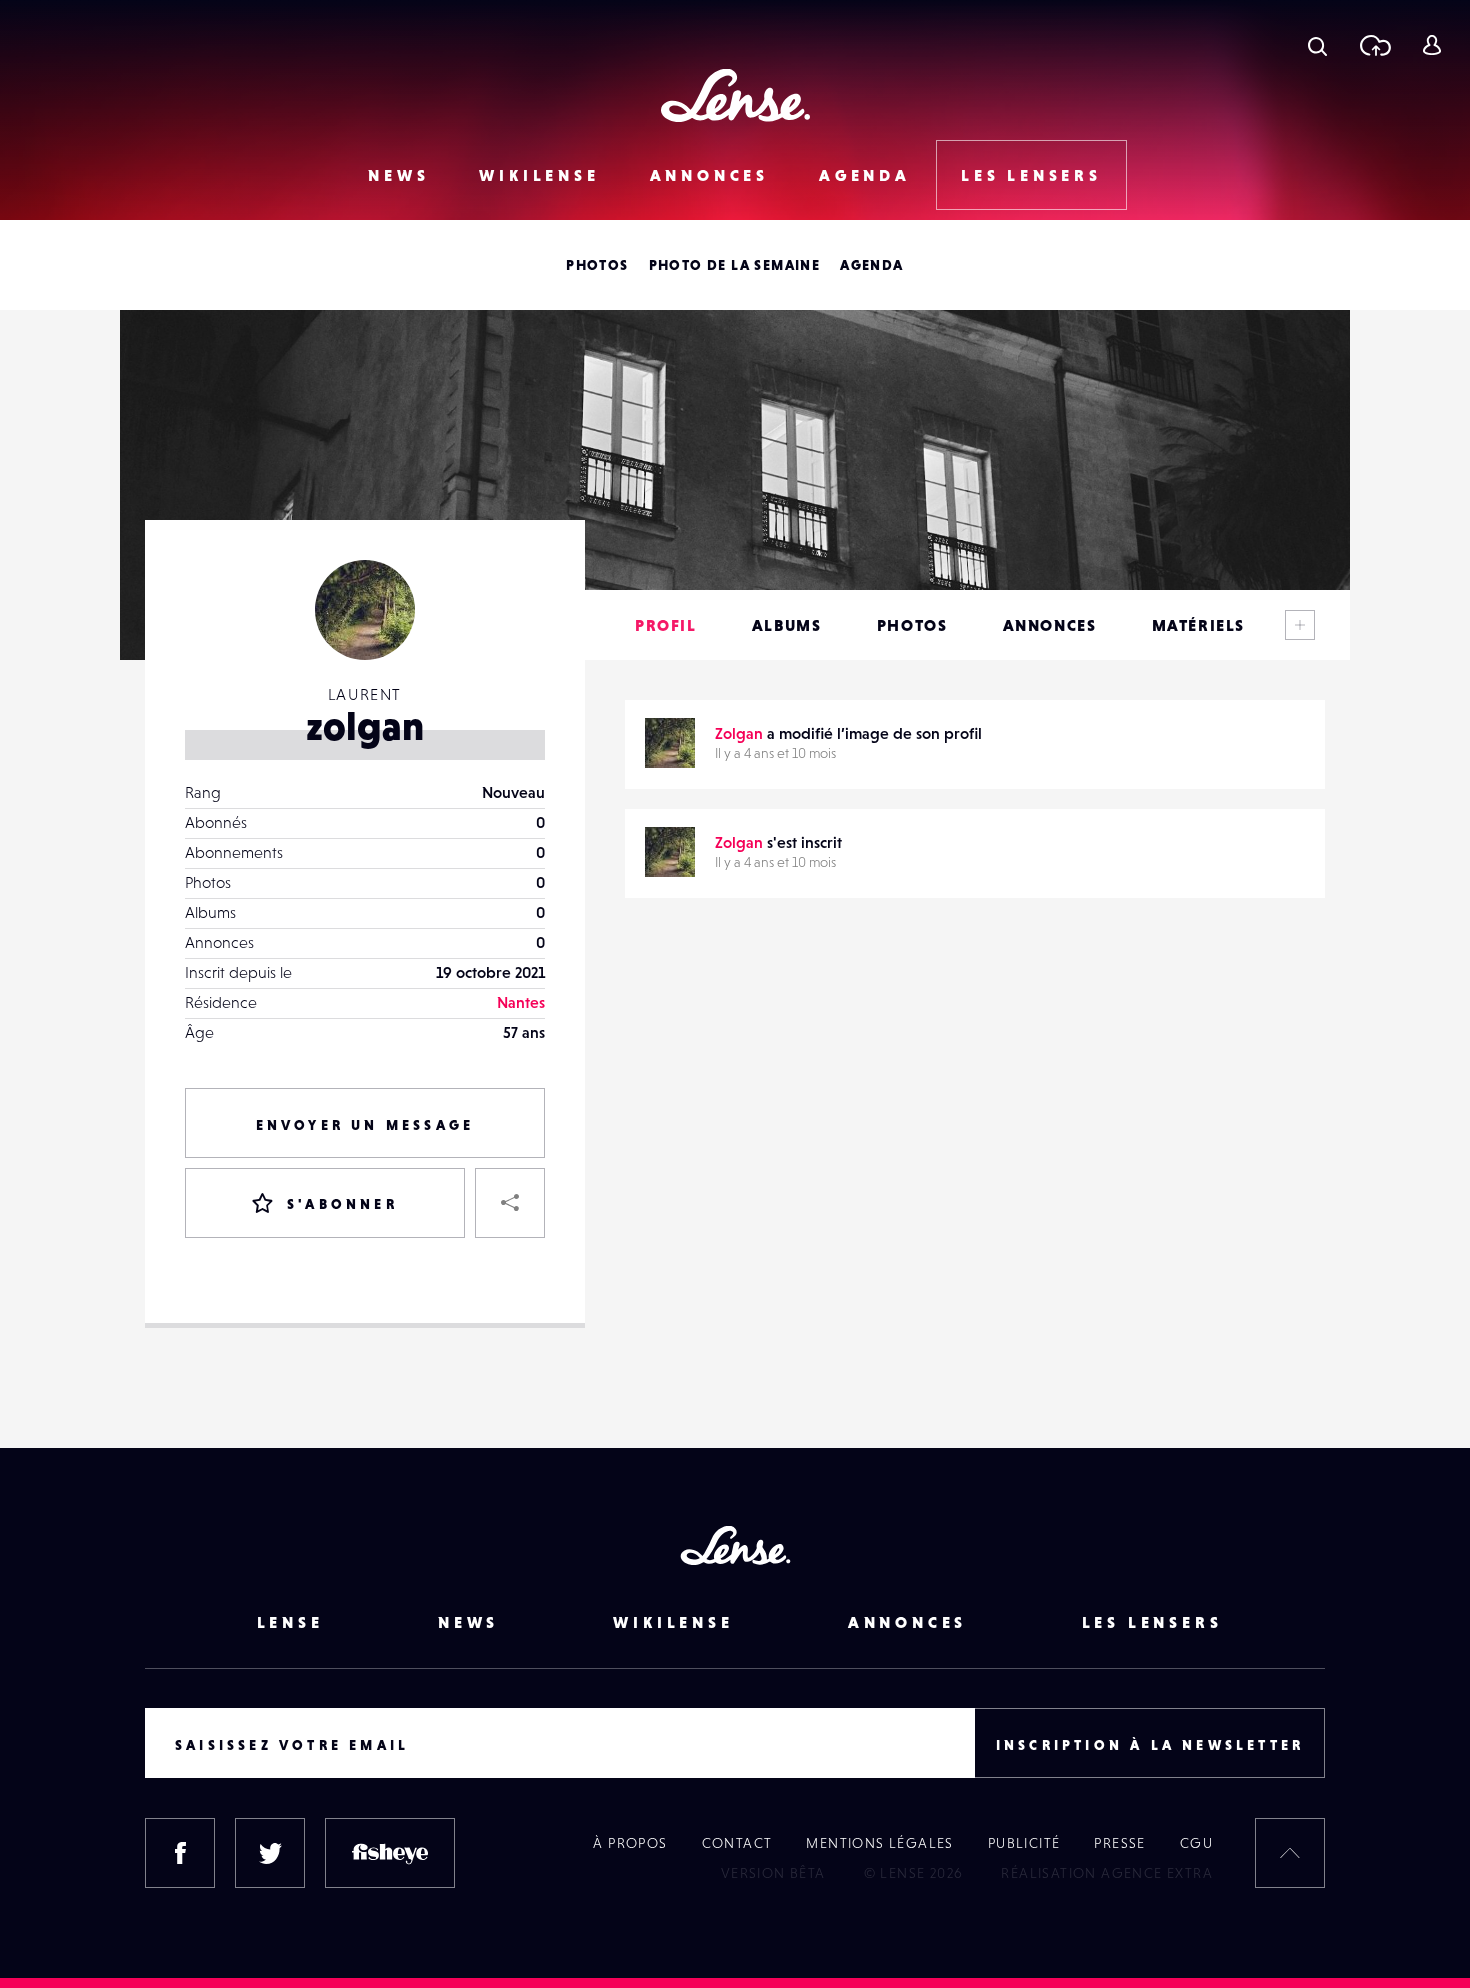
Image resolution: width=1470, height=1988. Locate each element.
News (398, 175)
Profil (666, 625)
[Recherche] (1317, 45)
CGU (1196, 1843)
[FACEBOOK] (180, 1853)
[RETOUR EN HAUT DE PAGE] (1290, 1853)
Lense (290, 1622)
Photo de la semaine (735, 265)
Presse (1119, 1843)
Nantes (521, 1002)
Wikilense (539, 175)
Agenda (865, 175)
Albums (787, 625)
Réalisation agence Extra (1107, 1873)
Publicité (1024, 1843)
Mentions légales (879, 1843)
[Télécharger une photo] (1374, 45)
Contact (737, 1843)
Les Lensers (1031, 175)
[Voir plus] (1300, 625)
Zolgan (739, 733)
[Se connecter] (1431, 45)
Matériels (1198, 625)
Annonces (709, 175)
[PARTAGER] (510, 1203)
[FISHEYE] (390, 1853)
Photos (597, 265)
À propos (630, 1843)
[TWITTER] (270, 1853)
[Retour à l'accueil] (735, 95)
